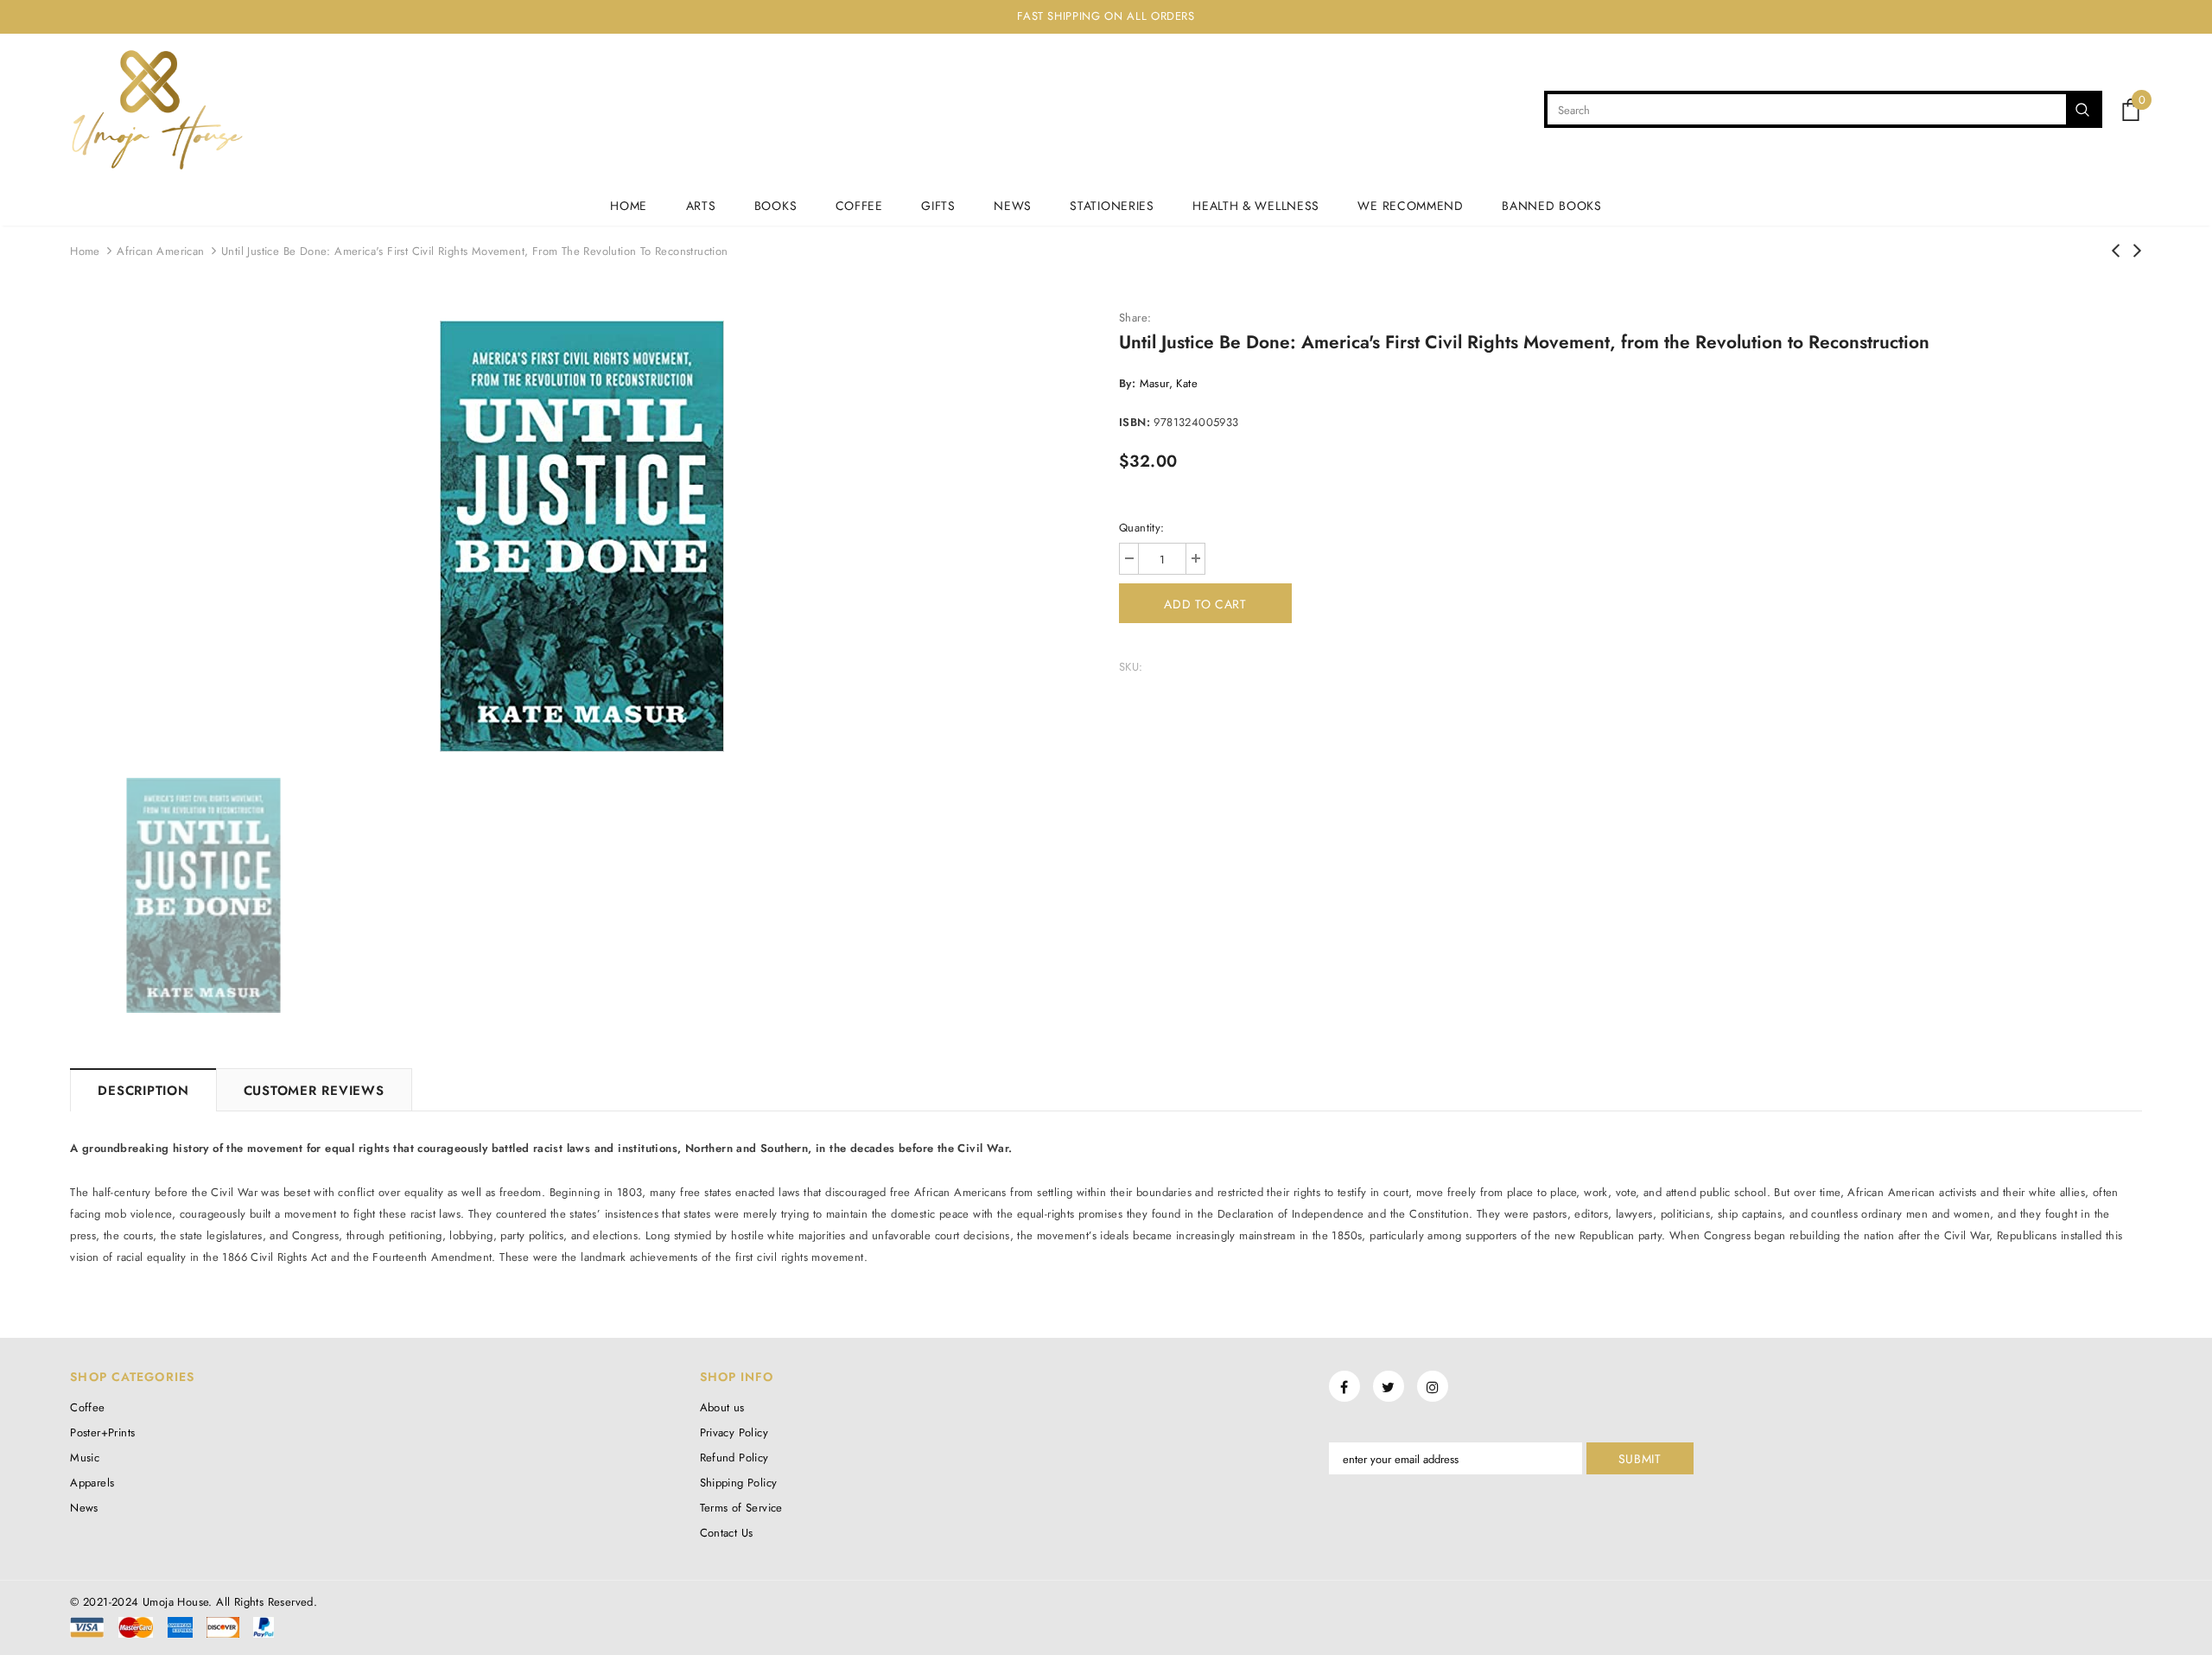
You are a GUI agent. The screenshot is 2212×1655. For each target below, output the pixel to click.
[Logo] (157, 110)
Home (85, 251)
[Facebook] (1344, 1386)
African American (160, 251)
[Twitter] (1389, 1386)
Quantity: (1142, 528)
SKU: (1131, 667)
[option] (582, 536)
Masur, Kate (1169, 383)
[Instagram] (1433, 1386)
